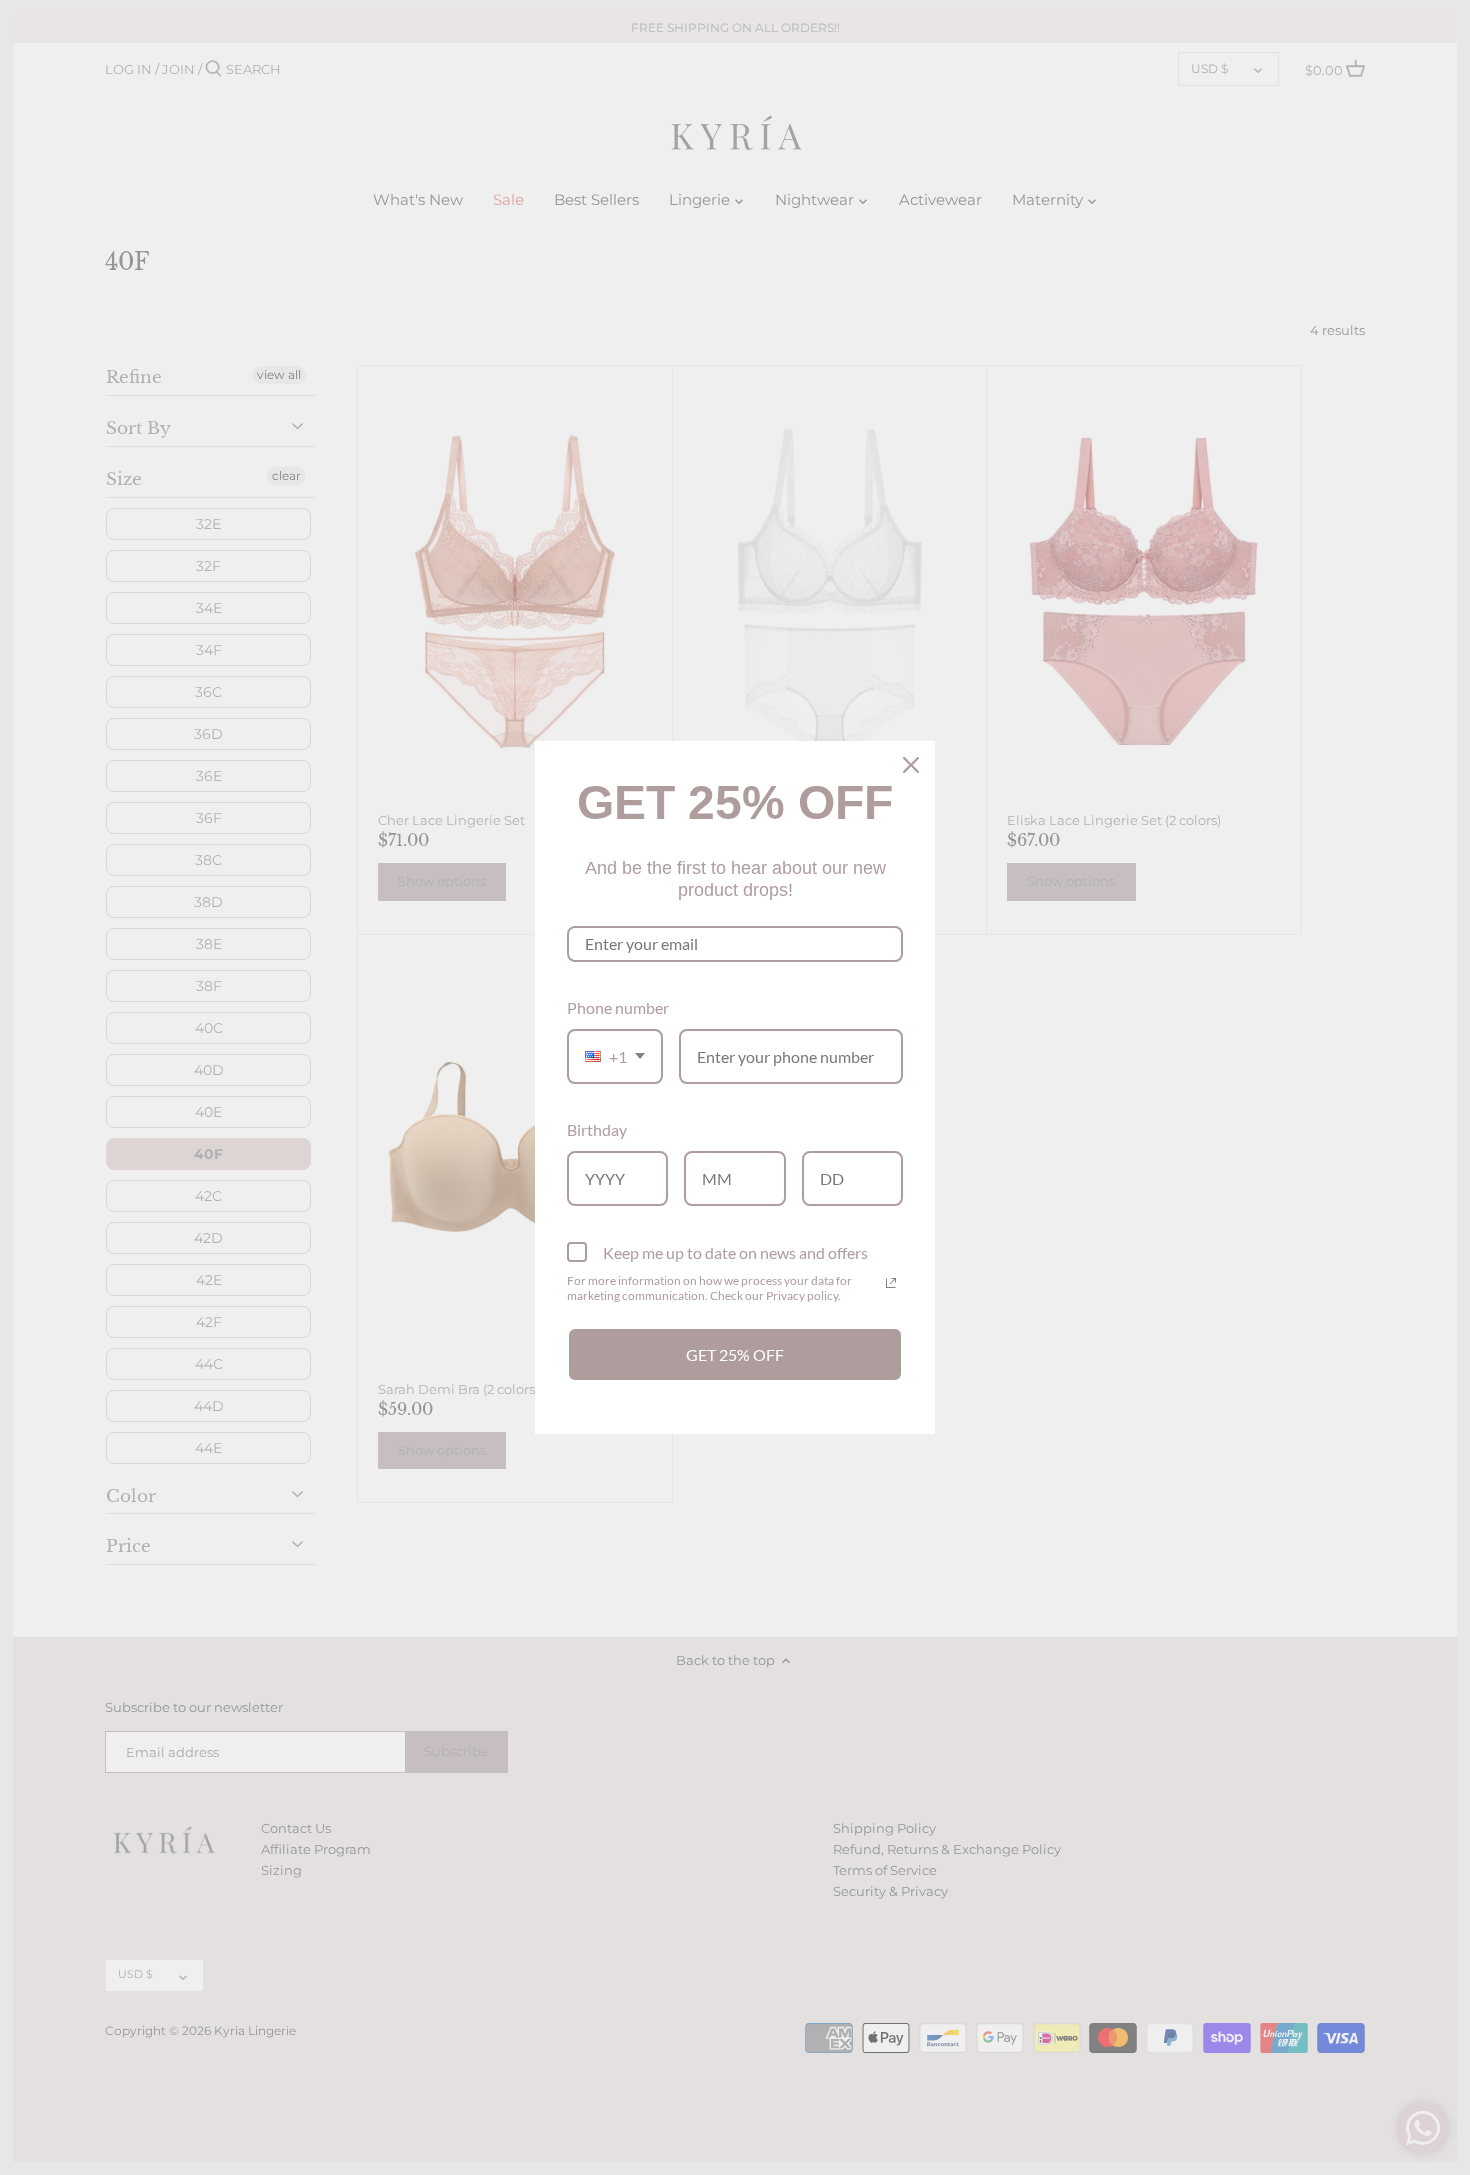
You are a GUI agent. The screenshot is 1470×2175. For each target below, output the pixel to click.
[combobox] (615, 1056)
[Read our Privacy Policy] (891, 1283)
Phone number (618, 1007)
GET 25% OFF (735, 1354)
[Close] (911, 765)
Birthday (597, 1129)
